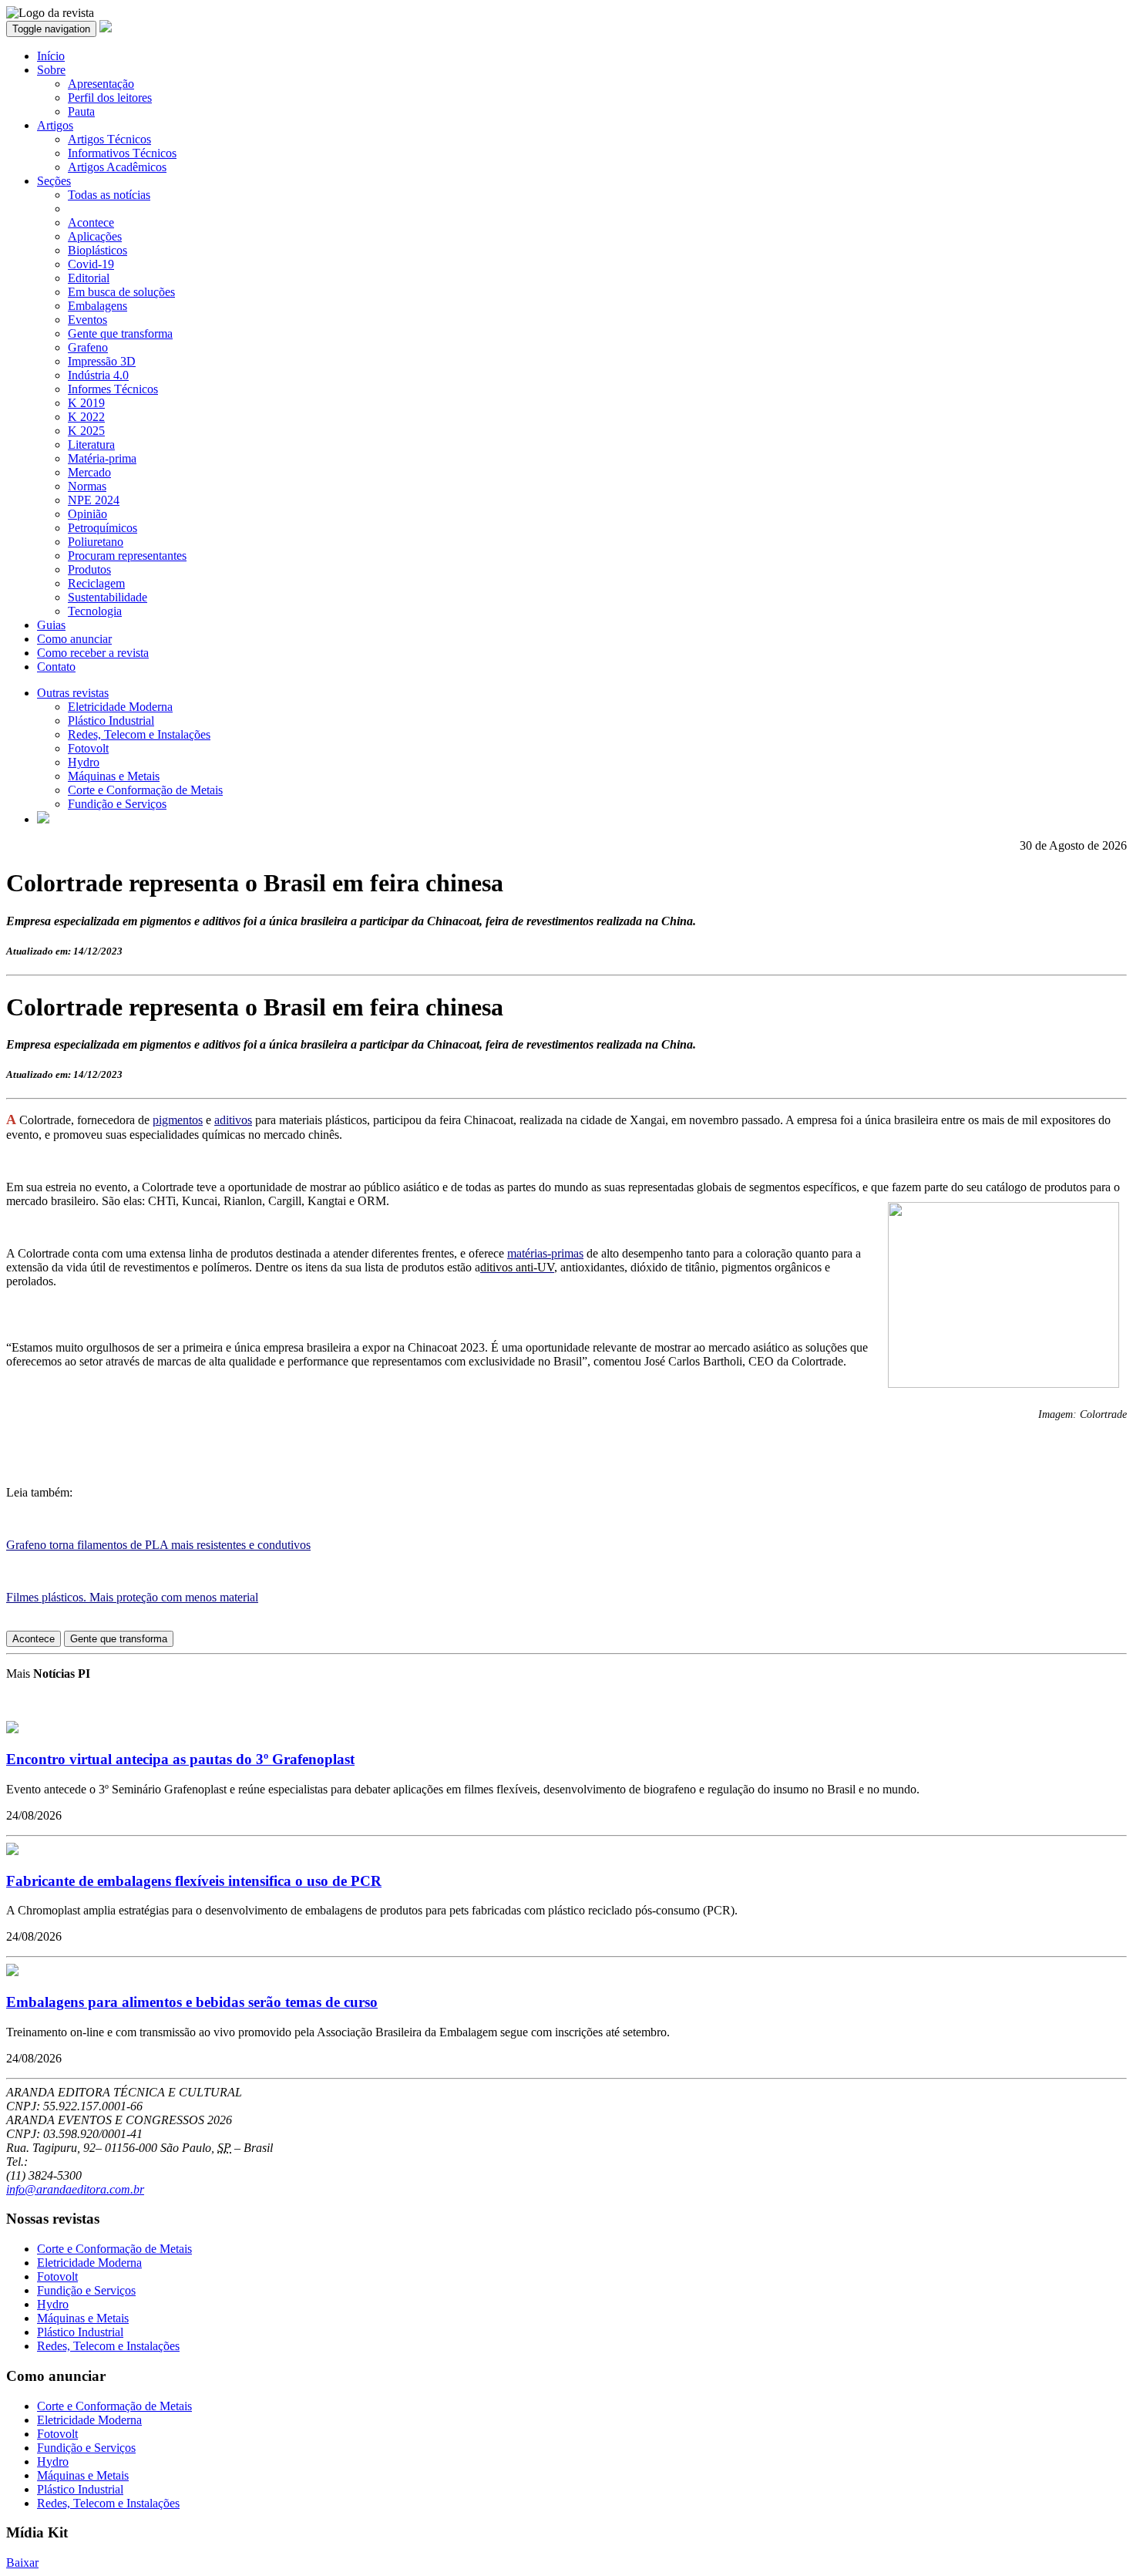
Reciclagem (96, 583)
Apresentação (101, 84)
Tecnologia (95, 611)
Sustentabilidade (108, 597)
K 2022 (86, 417)
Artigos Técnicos (109, 139)
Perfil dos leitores (110, 98)
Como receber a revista (93, 653)
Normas (87, 486)
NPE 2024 (94, 500)
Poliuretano (96, 542)
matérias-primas (545, 1253)
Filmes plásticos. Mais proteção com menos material (132, 1597)
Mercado (89, 472)
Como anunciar (74, 639)
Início (51, 56)
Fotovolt (88, 748)
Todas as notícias (109, 195)
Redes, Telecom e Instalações (139, 734)
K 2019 (86, 403)
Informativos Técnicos (122, 153)
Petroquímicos (103, 528)
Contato (56, 667)
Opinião (87, 514)
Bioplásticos (97, 250)
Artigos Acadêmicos (117, 167)
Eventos (87, 320)
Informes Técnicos (113, 389)
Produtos (89, 569)
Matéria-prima (102, 458)
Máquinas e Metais (114, 776)
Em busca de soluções (121, 292)
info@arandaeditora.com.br (75, 2189)
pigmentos (178, 1120)
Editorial (89, 278)
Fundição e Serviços (117, 804)
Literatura (91, 444)
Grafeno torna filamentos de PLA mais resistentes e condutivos (158, 1545)
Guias (51, 625)
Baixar (22, 2563)
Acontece (91, 222)
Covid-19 (91, 264)
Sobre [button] (51, 70)
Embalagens (97, 306)
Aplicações (95, 236)
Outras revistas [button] (73, 693)
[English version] (43, 819)
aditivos (233, 1120)
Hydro (84, 762)
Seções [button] (54, 181)
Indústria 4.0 (98, 375)
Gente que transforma (120, 333)
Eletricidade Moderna (120, 707)
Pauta (81, 111)
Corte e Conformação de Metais (145, 790)
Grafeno (88, 347)
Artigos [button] (55, 125)
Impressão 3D (102, 361)
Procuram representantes (127, 556)
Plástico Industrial (111, 721)
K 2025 (86, 431)
